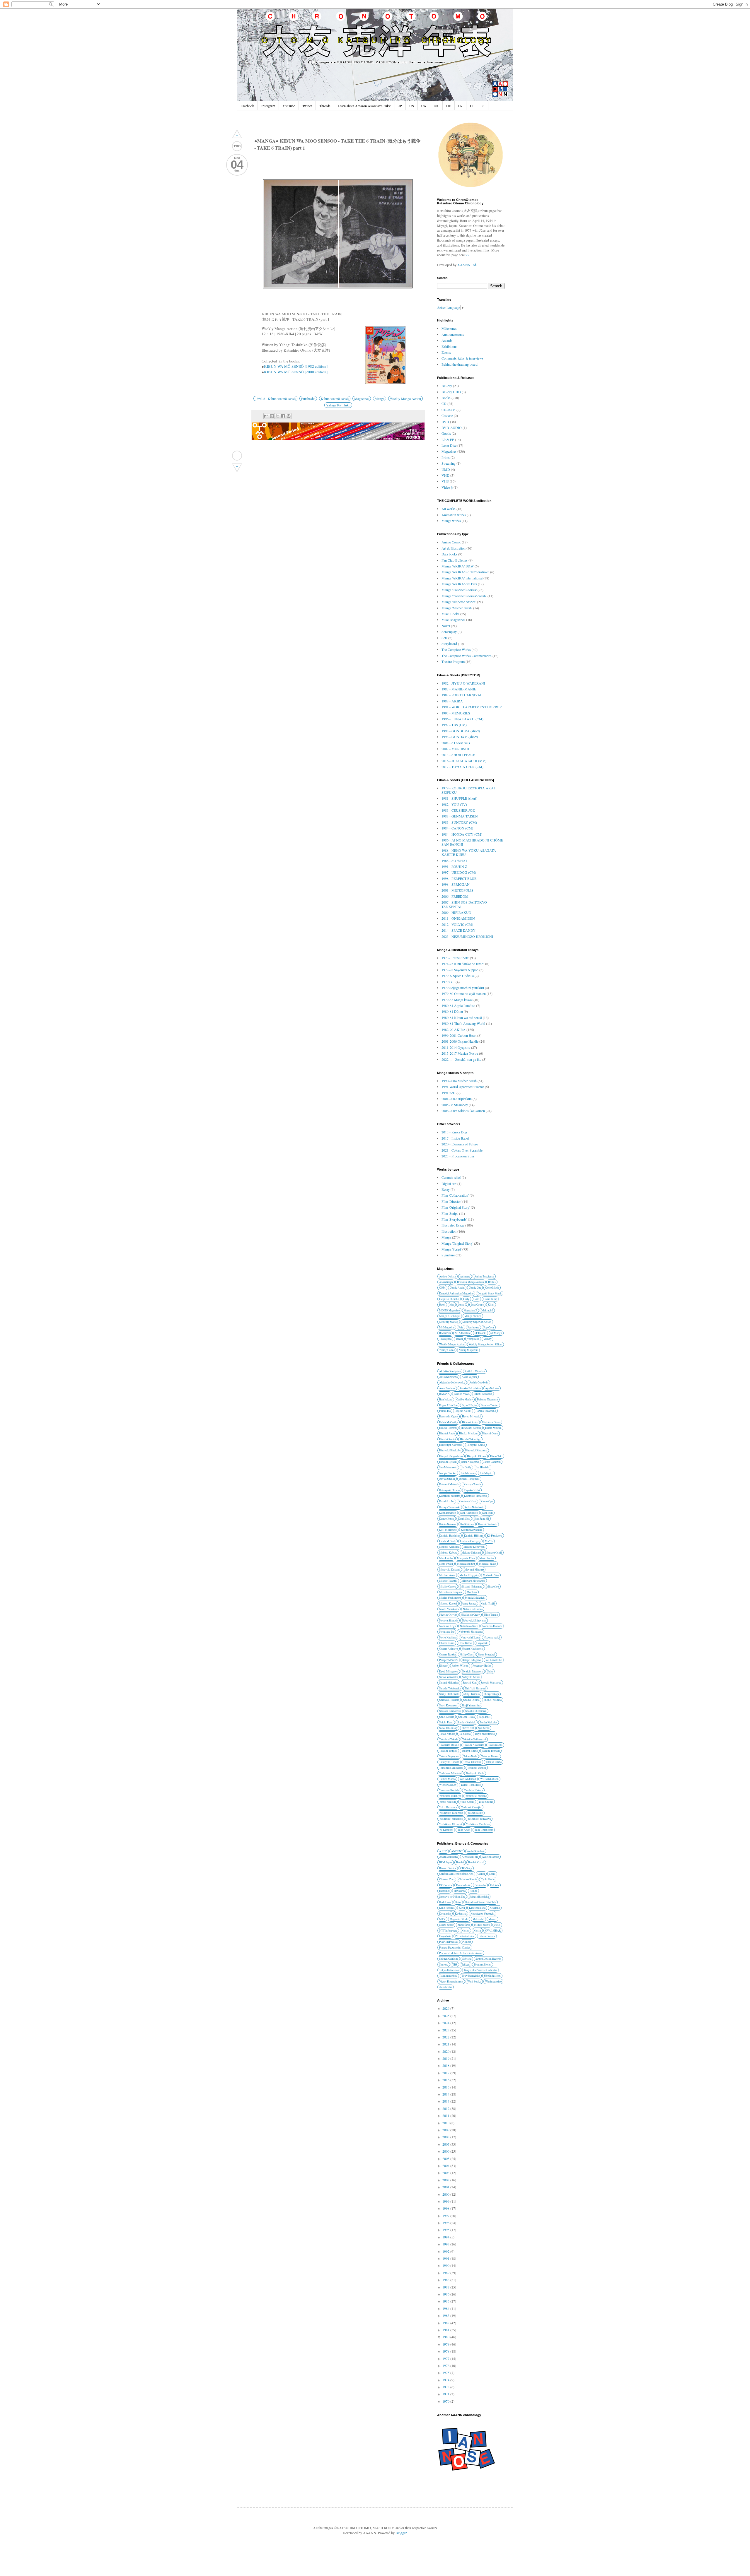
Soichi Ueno (446, 1722)
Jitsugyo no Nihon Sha (452, 1897)
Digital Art (449, 1183)
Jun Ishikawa (468, 1473)
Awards (447, 340)
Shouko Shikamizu (476, 1711)
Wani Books (474, 1981)
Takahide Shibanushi (474, 1739)
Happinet (444, 1891)
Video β (447, 487)
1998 (446, 2208)
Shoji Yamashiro (471, 1705)
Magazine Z (471, 1310)
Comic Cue (475, 1288)
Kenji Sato (464, 1519)
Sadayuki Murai (471, 1677)
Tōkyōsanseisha (471, 1976)
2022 (446, 2037)
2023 (446, 2030)
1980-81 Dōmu (452, 1011)
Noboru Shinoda (449, 1620)
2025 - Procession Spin (458, 1156)
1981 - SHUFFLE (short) (459, 798)
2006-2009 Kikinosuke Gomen (463, 1111)
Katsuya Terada (472, 1484)
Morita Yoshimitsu (450, 1598)
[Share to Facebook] (283, 416)
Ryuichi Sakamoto (473, 1671)
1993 (446, 2244)
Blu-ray (447, 386)
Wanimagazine (493, 1981)
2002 (446, 2180)
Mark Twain (446, 1564)
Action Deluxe (448, 1276)
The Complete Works (456, 649)
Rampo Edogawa (472, 1660)
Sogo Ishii (485, 1717)
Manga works (451, 521)
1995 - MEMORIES (456, 713)
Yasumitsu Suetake (476, 1796)
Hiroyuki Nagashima (451, 1456)
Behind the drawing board (460, 364)
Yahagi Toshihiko (338, 405)
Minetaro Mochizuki (473, 1581)
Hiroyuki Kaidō (476, 1445)
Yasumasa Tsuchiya (450, 1796)
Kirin (462, 1908)
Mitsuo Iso (493, 1587)
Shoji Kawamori (448, 1705)
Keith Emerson (448, 1513)
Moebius (472, 1592)
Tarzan (459, 1339)
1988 (446, 2280)
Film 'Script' (450, 1213)
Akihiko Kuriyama (450, 1371)
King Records (447, 1908)
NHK (497, 1925)
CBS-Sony (466, 1868)
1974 (446, 2380)
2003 (446, 2173)
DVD (445, 422)
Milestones (449, 328)
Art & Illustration (454, 548)
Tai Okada (465, 1734)
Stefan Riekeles (489, 1722)
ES (483, 106)
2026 (446, 2008)
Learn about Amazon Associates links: (364, 106)
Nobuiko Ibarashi (492, 1626)
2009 (446, 2130)
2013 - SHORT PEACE (458, 755)
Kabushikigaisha (479, 1897)
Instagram (268, 106)
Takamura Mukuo (449, 1745)
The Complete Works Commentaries (467, 656)
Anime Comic (451, 542)
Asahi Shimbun (476, 1851)
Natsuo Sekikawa (473, 1609)
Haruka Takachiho (486, 1411)
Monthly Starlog (449, 1322)
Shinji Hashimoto (449, 1694)
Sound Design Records (488, 1959)
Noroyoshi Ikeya (470, 1637)
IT (472, 106)
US (412, 106)
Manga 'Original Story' (457, 1243)
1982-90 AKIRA (454, 1029)
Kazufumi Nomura (450, 1496)
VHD (445, 475)
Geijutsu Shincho (449, 1299)
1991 (446, 2258)
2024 (446, 2023)
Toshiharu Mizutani (450, 1773)
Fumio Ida (445, 1411)
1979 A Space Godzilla (458, 976)
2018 (446, 2065)
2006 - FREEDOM (455, 896)
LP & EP (448, 439)
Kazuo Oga (487, 1501)
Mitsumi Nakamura (471, 1587)
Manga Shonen (473, 1316)
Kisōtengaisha (477, 1908)
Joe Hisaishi (483, 1467)
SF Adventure (463, 1333)
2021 (446, 2044)
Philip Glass (467, 1654)
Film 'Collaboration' (455, 1195)
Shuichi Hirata (466, 1717)
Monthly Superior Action (477, 1322)
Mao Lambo (446, 1558)
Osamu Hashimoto (473, 1649)
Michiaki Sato (491, 1575)
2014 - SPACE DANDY (458, 930)
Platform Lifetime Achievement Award (461, 1953)
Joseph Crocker (448, 1473)
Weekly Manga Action (405, 398)
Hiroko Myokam (469, 1433)
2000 (446, 2194)
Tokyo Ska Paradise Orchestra (480, 1970)
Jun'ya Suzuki (447, 1479)
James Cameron (492, 1462)
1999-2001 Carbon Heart (459, 1035)
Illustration (449, 1231)
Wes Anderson (468, 1779)
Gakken (495, 1885)
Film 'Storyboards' (454, 1219)
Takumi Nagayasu (449, 1756)
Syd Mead (484, 1728)
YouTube (289, 106)
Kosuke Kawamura (472, 1530)
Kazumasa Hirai (467, 1501)
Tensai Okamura (472, 1762)
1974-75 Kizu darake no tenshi (463, 964)
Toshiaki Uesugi (477, 1768)
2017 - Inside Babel (455, 1138)
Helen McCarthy (449, 1422)
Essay (446, 1189)
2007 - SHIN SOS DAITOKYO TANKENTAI (464, 904)
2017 (446, 2073)
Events (446, 352)
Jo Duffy (466, 1467)
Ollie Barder (465, 1643)
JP (400, 106)
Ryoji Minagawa (449, 1671)
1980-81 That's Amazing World (463, 1023)
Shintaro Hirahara (449, 1700)
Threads (325, 106)
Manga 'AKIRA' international (462, 578)
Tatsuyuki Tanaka (449, 1762)
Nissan (465, 1931)
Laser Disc (449, 445)
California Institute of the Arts (456, 1874)
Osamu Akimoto (449, 1649)
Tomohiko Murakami (451, 1768)
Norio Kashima (448, 1637)
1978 (446, 2351)
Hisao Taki (496, 1456)
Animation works (454, 515)
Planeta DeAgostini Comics (455, 1948)
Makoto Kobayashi (474, 1547)
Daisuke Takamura (487, 1399)
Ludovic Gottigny (470, 1541)
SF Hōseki (480, 1333)
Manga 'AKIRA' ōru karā (459, 584)
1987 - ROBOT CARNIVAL (462, 695)
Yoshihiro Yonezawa (479, 1819)
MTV (442, 1919)
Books (446, 398)
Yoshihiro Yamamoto (451, 1819)
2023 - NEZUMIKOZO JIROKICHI (467, 936)
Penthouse (473, 1327)
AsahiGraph (446, 1282)
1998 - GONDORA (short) (461, 731)
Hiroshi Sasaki (448, 1439)
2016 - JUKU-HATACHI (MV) (464, 761)
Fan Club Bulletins (455, 560)
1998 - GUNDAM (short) (460, 737)
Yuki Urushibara (484, 1830)
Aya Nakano (492, 1388)
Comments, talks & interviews (462, 358)
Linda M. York (448, 1541)
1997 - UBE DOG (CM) (459, 872)
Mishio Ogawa (448, 1587)
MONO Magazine (449, 1310)
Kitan (491, 1305)
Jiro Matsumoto (448, 1467)
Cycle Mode (492, 1288)
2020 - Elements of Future (460, 1144)
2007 (446, 2144)
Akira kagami (469, 1377)
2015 (446, 2087)
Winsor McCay (448, 1785)
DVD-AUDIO (452, 427)
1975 (446, 2373)
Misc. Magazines (453, 620)
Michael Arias (447, 1575)
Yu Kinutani (446, 1830)
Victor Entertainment (451, 1981)
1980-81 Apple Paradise (458, 1005)
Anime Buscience (484, 1276)
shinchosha (446, 1987)
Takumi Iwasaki (491, 1751)
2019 (446, 2058)
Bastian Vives (462, 1394)
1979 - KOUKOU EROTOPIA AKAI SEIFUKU (468, 790)
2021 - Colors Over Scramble (462, 1150)
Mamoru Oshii (494, 1553)
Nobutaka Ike (447, 1632)
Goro (476, 1299)
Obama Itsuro (447, 1643)
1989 (446, 2273)
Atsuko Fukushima (470, 1388)
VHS (445, 481)
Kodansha (461, 1914)
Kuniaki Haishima (450, 1536)
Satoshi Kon (470, 1683)
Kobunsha (445, 1914)
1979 (446, 2344)
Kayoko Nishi (472, 1490)
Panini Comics (487, 1936)
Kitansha (495, 1908)
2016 (446, 2080)
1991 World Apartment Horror (463, 1087)
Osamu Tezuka (447, 1654)
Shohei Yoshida (493, 1700)
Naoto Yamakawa (449, 1609)
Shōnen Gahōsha (449, 1959)
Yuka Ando (464, 1830)
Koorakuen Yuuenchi (483, 1914)
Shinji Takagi (491, 1694)
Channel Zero (447, 1879)
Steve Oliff (468, 1728)
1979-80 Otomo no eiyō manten (464, 993)
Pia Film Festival (449, 1942)
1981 (446, 2330)
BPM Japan (446, 1862)
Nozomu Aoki (492, 1637)
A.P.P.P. (443, 1851)
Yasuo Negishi (448, 1802)
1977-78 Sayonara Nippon (460, 970)
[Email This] (266, 416)
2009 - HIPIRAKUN (456, 912)
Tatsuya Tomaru (490, 1756)
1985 (446, 2301)
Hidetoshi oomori (471, 1428)
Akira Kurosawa (448, 1377)
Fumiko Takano (490, 1405)
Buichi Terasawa (483, 1394)
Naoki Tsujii (488, 1603)
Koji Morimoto (448, 1530)
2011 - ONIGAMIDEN (458, 918)
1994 (446, 2237)
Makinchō (487, 1310)
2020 (446, 2051)
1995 (446, 2230)
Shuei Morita (447, 1717)
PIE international (465, 1936)
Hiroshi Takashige (470, 1439)
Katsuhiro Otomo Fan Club (481, 1902)
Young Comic (447, 1350)
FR (460, 106)
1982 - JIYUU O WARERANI (463, 683)
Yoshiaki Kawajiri (471, 1807)
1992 (446, 2251)
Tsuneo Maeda (447, 1779)
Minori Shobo (482, 1925)
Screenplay (449, 632)
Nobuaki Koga (448, 1626)
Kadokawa (445, 1902)
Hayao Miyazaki (471, 1416)
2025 (446, 2016)
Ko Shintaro (467, 1524)
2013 (446, 2101)
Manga (380, 398)
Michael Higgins (469, 1575)
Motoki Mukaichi (475, 1598)
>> (468, 255)
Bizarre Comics (448, 1868)
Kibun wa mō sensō (335, 398)
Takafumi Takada (449, 1739)
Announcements (453, 334)
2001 (446, 2187)
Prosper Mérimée (449, 1660)
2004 (446, 2166)
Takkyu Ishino (470, 1751)
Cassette (447, 415)
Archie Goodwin (479, 1382)
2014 (446, 2094)
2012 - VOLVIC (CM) (457, 924)
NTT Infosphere (448, 1931)
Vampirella (473, 1339)
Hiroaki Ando (447, 1433)
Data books (449, 554)
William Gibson (489, 1779)
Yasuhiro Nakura (473, 1790)
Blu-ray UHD (451, 392)
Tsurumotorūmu (448, 1976)
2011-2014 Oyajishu (456, 1047)
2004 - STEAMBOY (456, 743)
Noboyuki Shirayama (474, 1620)
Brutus (492, 1282)
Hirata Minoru (493, 1428)
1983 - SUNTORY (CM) (459, 822)
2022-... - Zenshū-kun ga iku (461, 1059)
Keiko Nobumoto (474, 1507)
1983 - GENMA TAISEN (460, 816)
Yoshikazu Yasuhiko (478, 1824)
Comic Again (457, 1288)
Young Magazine (468, 1350)
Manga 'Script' (451, 1249)
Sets (444, 638)
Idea (452, 1305)
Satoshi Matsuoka (491, 1683)
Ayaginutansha (490, 1857)
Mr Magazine (447, 1327)
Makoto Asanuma (449, 1547)
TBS (455, 1965)
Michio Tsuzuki (448, 1581)
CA (424, 106)
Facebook (247, 106)
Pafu (461, 1327)
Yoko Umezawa (448, 1807)
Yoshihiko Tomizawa (451, 1813)
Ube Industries (492, 1976)
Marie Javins (487, 1558)
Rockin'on (445, 1333)
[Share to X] (277, 416)
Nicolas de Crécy (470, 1615)
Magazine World (459, 1919)
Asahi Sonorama (448, 1857)
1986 (446, 2294)
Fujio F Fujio (469, 1405)
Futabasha (308, 398)
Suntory (444, 1965)
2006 (446, 2151)
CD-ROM (449, 410)
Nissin (477, 1931)
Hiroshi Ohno (490, 1433)
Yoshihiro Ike (475, 1813)
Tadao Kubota (447, 1734)
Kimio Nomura (448, 1524)
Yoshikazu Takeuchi (451, 1824)
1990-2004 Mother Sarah (459, 1081)
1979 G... (448, 982)
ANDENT (457, 1851)
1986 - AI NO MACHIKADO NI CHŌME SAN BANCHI (472, 842)
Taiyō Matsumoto (485, 1734)
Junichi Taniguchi (469, 1479)
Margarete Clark (466, 1558)
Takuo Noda (470, 1756)
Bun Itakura (446, 1399)
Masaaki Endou (466, 1564)
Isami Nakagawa (470, 1462)
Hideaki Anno (470, 1422)
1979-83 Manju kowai (457, 1000)
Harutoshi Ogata (449, 1416)
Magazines (362, 398)
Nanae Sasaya (469, 1603)
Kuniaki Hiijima (473, 1536)
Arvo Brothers (447, 1388)
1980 (446, 2337)
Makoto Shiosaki (471, 1553)
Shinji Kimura (472, 1694)
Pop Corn (489, 1327)
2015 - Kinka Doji (454, 1132)
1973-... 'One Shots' (455, 958)
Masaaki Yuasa (487, 1564)
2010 (446, 2123)
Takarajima (445, 1339)
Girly (466, 1299)
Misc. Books (450, 614)
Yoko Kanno (467, 1802)
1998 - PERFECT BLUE (459, 878)
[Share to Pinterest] (289, 416)
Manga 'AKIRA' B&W (458, 566)
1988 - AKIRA (452, 701)
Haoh (442, 1305)
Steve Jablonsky (448, 1728)
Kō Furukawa (495, 1536)
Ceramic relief (451, 1177)
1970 (446, 2401)
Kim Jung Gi (482, 1519)
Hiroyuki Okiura (477, 1456)
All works (449, 509)
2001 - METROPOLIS (457, 890)
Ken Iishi (487, 1513)
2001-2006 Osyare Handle (460, 1041)
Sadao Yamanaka (449, 1677)
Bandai (460, 1862)
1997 (446, 2216)
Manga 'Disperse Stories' (459, 602)
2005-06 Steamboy (455, 1105)
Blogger (401, 2533)
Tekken (466, 1965)
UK (436, 106)
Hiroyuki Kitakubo (450, 1450)
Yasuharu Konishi (449, 1790)
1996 (446, 2223)
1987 (446, 2287)
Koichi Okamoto (488, 1524)
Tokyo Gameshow (449, 1970)
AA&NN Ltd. (467, 265)
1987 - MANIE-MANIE (459, 689)
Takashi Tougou (448, 1751)
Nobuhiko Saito (469, 1626)
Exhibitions (449, 346)
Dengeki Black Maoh (490, 1293)
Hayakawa (460, 1891)
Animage (465, 1276)
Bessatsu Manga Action (471, 1282)
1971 (446, 2394)
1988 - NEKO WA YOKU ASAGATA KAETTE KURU (469, 852)
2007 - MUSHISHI (455, 749)
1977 (446, 2358)
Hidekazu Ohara (491, 1422)
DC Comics (446, 1885)
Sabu (490, 1671)
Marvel (492, 1919)
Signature (448, 1255)
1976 (446, 2365)
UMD (446, 469)
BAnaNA (444, 1394)
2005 (446, 2158)
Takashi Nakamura (474, 1745)
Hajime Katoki (463, 1411)
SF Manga (496, 1333)
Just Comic (477, 1305)
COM (442, 1288)
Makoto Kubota (448, 1553)
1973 (446, 2387)
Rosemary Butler (482, 1666)
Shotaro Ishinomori (450, 1711)
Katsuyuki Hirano (449, 1490)
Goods (446, 433)
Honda (473, 1891)
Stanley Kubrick (467, 1722)
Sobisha (467, 1959)
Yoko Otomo (486, 1802)
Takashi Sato (495, 1745)
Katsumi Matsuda (449, 1484)
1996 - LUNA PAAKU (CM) (462, 719)
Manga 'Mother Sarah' (457, 608)
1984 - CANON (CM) (457, 828)
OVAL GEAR (493, 1931)
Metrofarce (464, 1925)
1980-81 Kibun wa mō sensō (275, 398)
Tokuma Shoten (483, 1965)
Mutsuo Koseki (448, 1603)
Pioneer (467, 1942)
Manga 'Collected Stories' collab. (464, 596)
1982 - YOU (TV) (454, 804)
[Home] (237, 456)
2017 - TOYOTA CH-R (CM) (462, 767)
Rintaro (443, 1666)
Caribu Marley (465, 1399)
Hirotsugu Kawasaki (451, 1445)
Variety (487, 1339)
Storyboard (449, 644)
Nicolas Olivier (448, 1615)
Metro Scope (446, 1925)
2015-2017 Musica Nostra (460, 1053)
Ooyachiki (482, 1643)
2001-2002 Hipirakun (457, 1099)
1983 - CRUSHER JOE (458, 810)
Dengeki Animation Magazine (456, 1293)
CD (444, 403)
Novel (446, 626)
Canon (481, 1874)
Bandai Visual (476, 1862)
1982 (446, 2323)
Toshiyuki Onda (475, 1773)
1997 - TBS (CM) (454, 725)
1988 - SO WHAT (454, 861)
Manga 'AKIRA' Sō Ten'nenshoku (465, 572)
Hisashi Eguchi (448, 1462)
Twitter (307, 106)
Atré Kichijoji (470, 1857)
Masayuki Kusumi (450, 1570)
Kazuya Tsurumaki (450, 1507)
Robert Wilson (460, 1666)
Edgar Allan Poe (448, 1405)
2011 (446, 2115)
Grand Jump (490, 1299)
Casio (492, 1874)
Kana (458, 1902)
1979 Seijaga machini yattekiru (463, 988)
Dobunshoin (463, 1885)
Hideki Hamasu (448, 1428)
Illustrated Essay (453, 1225)
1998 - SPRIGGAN (456, 884)
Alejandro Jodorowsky (452, 1382)
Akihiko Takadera (475, 1371)
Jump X (463, 1305)
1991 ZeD (449, 1093)
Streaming (449, 463)
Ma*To (489, 1541)
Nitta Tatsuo (491, 1615)
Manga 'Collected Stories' (459, 590)
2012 (446, 2108)
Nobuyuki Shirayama (471, 1632)
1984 (446, 2308)
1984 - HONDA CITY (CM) (462, 834)
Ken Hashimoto (469, 1513)
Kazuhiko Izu (447, 1501)
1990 (446, 2265)
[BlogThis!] (272, 416)
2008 (446, 2137)
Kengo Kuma (447, 1519)
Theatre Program (453, 661)
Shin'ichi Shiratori (475, 1688)
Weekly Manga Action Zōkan (485, 1344)
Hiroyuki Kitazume (476, 1450)
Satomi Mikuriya (449, 1683)
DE (449, 106)
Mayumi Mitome (474, 1570)
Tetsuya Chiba (494, 1762)
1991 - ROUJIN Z (454, 866)
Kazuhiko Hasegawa (476, 1496)
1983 (446, 2315)
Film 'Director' (451, 1201)
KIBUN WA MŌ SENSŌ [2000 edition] (296, 372)
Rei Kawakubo (494, 1660)
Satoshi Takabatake (450, 1688)
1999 (446, 2201)
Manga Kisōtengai (450, 1316)
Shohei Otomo (471, 1700)
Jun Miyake (486, 1473)
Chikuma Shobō (468, 1879)
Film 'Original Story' (456, 1207)
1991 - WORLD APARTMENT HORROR (472, 707)
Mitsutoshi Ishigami (451, 1592)
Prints (446, 457)
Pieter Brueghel (486, 1654)
